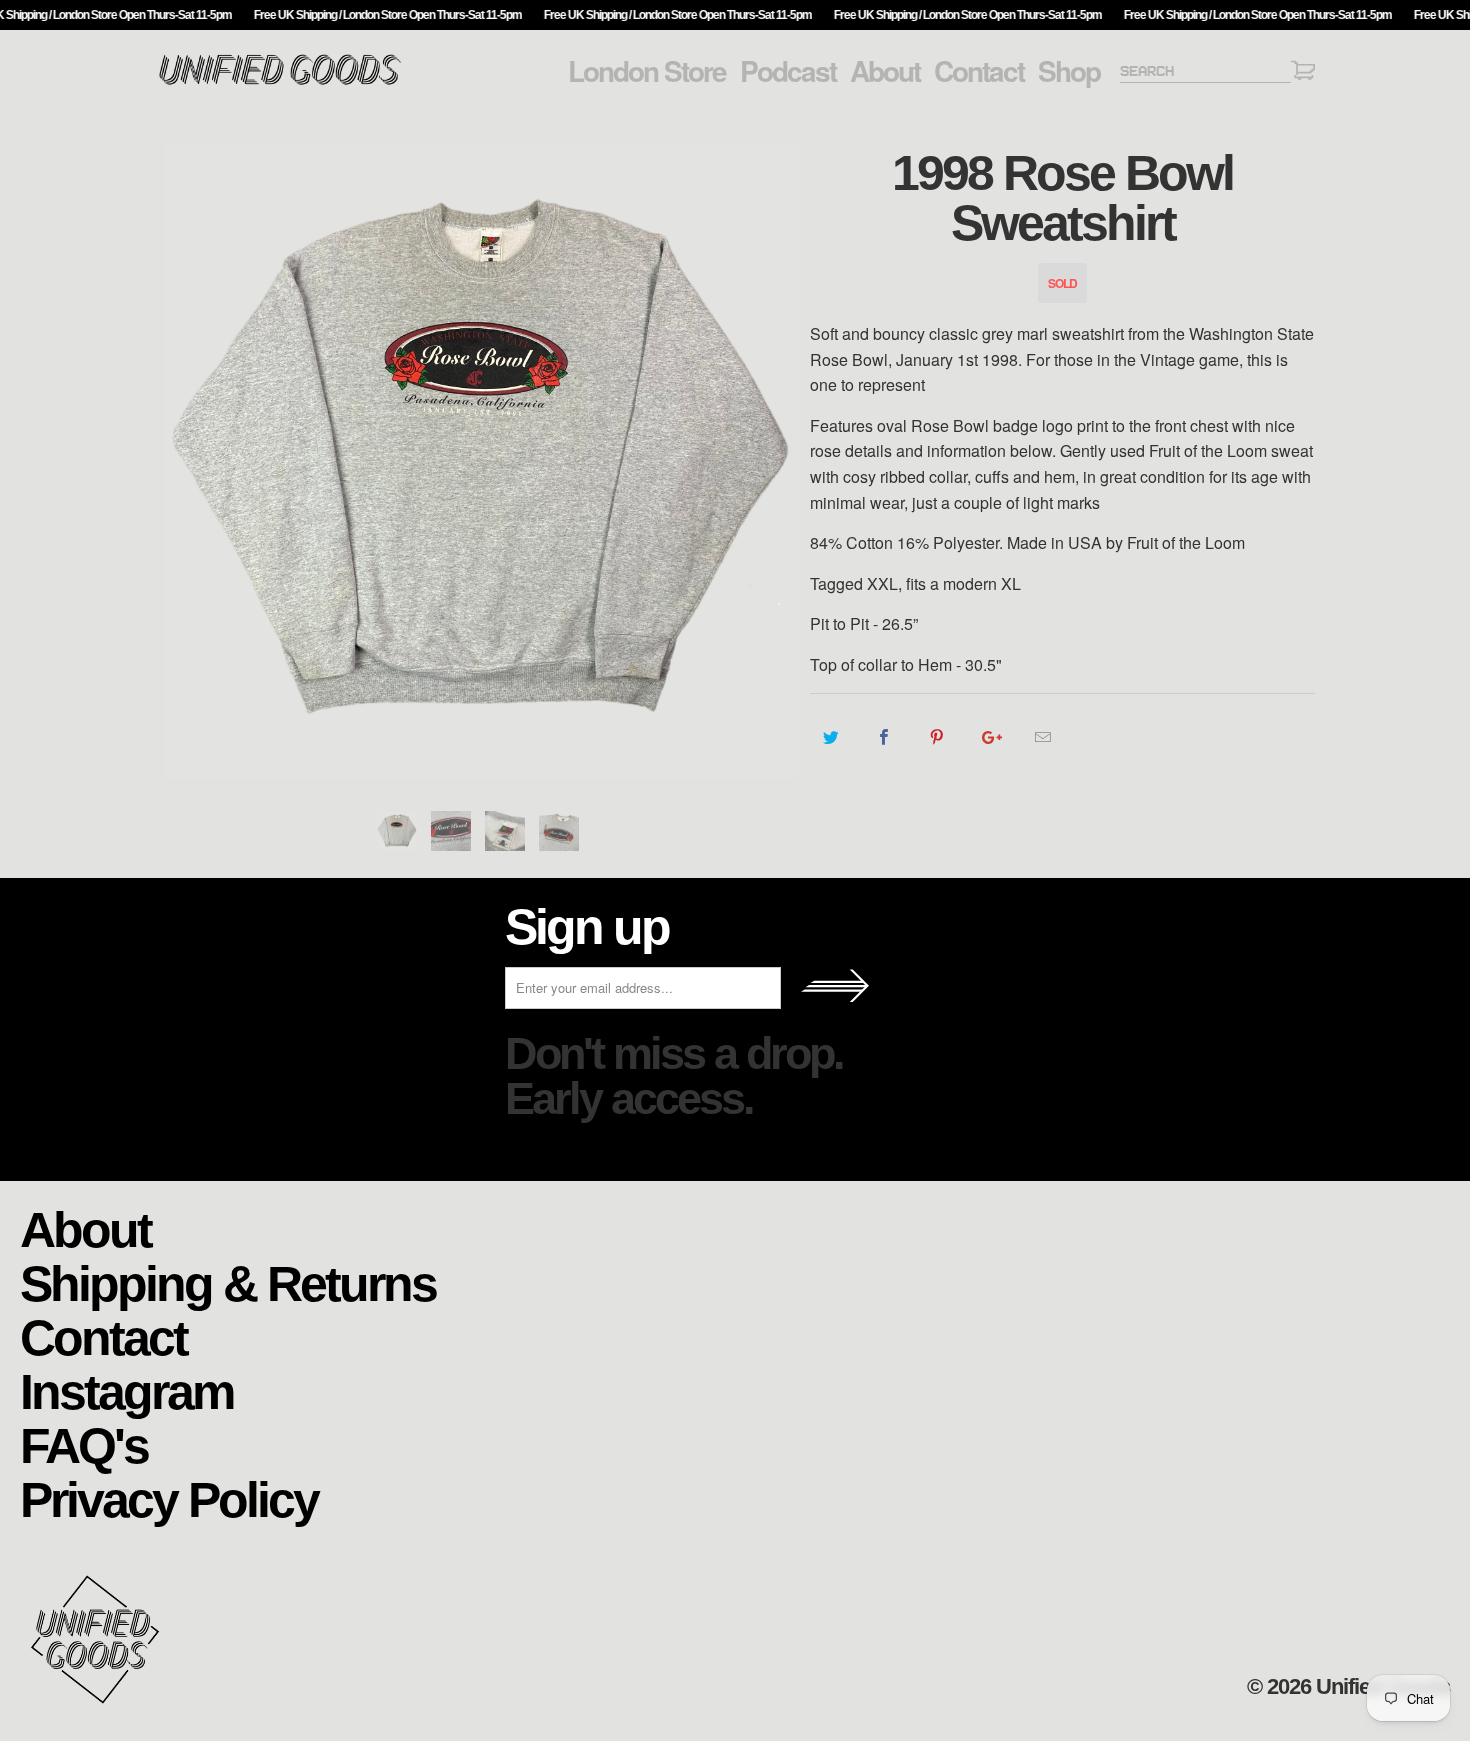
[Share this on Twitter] (831, 737)
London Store (647, 71)
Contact (979, 71)
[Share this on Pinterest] (937, 737)
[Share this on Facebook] (884, 737)
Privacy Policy (169, 1498)
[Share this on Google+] (990, 737)
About (885, 71)
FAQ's (84, 1444)
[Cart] (1303, 73)
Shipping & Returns (228, 1282)
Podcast (788, 71)
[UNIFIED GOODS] (280, 82)
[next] (775, 461)
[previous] (190, 461)
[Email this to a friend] (1043, 737)
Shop (1069, 71)
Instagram (126, 1390)
